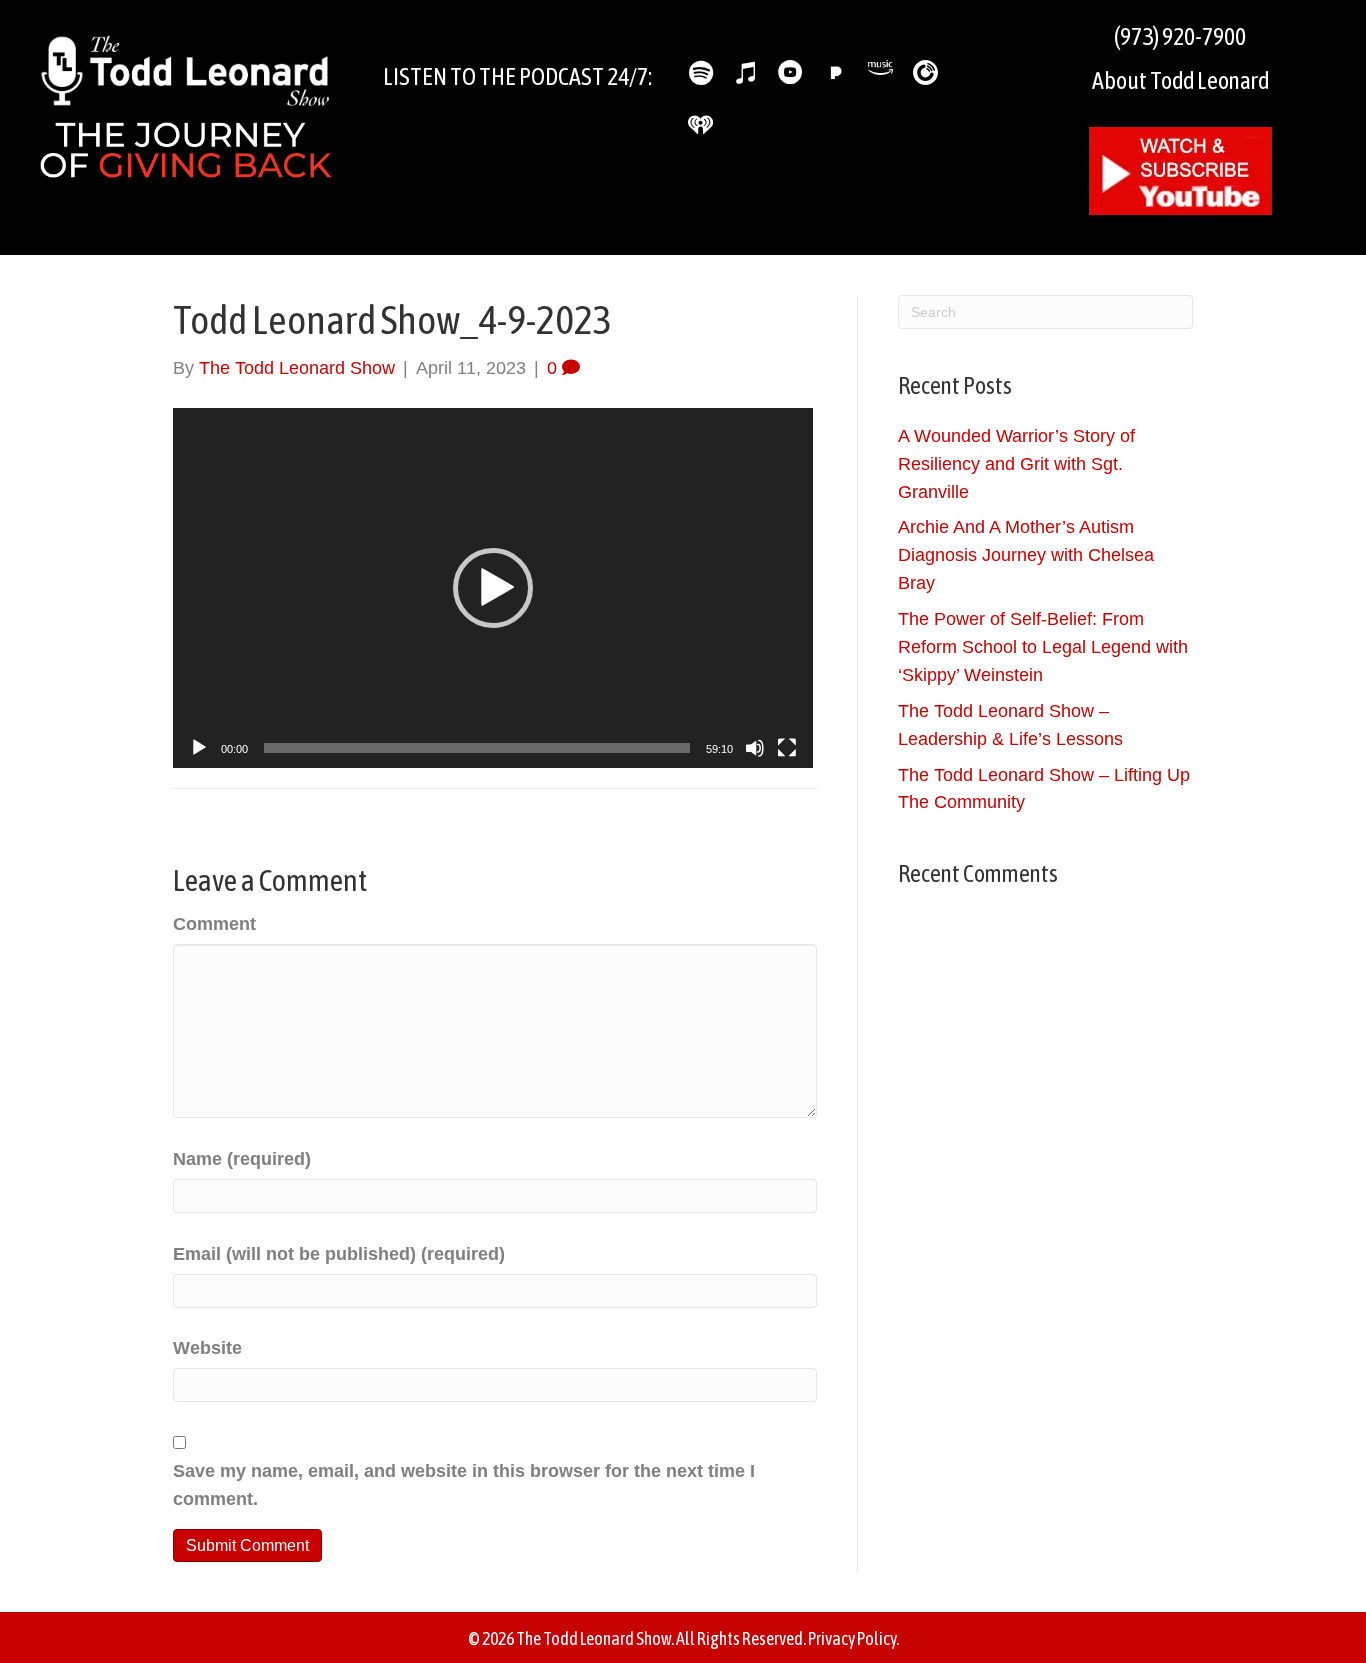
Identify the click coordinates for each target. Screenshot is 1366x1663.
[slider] (477, 748)
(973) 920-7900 (1180, 36)
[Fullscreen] (787, 748)
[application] (493, 588)
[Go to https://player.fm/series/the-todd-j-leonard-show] (925, 72)
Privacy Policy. (853, 1638)
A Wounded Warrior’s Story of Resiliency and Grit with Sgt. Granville (1016, 464)
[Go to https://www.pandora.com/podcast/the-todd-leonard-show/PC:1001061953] (835, 72)
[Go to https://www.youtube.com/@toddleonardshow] (790, 76)
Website (207, 1348)
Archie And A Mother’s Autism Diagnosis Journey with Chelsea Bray (1026, 555)
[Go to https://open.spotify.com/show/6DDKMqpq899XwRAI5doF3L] (700, 75)
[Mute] (755, 748)
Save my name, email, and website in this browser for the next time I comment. (464, 1485)
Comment (214, 924)
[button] (493, 588)
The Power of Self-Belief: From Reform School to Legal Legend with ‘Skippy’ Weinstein (1043, 647)
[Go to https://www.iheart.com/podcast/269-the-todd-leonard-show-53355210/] (700, 124)
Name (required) (242, 1159)
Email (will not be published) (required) (339, 1254)
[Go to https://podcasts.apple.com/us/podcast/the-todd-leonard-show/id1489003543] (745, 75)
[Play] (199, 748)
